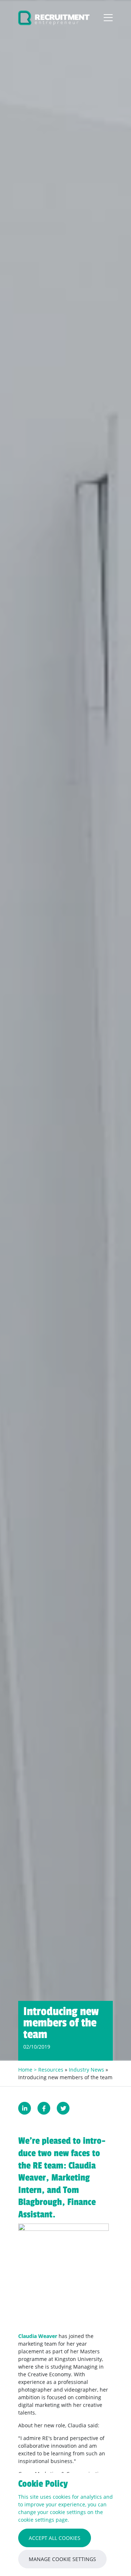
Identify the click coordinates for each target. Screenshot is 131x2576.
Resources (51, 2070)
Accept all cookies (55, 2538)
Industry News (86, 2070)
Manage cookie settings (62, 2559)
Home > (28, 2070)
